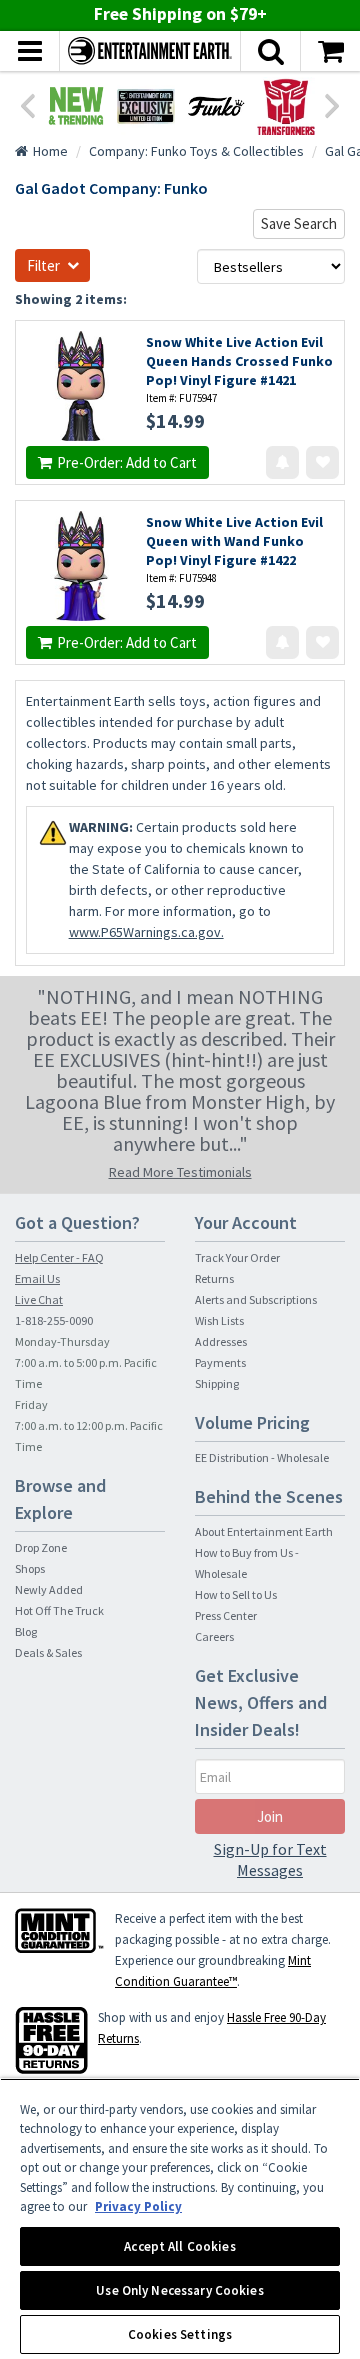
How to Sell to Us (236, 1594)
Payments (220, 1362)
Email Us (37, 1278)
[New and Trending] (76, 106)
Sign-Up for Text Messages (270, 1859)
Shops (30, 1568)
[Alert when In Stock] (282, 462)
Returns (214, 1278)
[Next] (333, 104)
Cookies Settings (180, 2334)
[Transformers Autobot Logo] (286, 106)
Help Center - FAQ (59, 1257)
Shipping (217, 1383)
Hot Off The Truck (59, 1610)
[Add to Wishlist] (322, 462)
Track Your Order (237, 1257)
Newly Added (49, 1589)
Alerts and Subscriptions (256, 1299)
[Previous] (27, 104)
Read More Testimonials (180, 1172)
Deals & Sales (48, 1652)
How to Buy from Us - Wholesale (247, 1563)
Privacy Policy (138, 2206)
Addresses (221, 1341)
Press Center (226, 1615)
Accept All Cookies (179, 2246)
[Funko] (216, 106)
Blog (26, 1631)
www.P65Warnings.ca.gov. (146, 932)
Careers (214, 1636)
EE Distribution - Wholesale (262, 1457)
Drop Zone (41, 1547)
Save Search (299, 223)
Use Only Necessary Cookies (179, 2290)
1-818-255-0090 (54, 1320)
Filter (43, 265)
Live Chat (39, 1299)
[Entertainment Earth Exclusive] (146, 106)
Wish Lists (219, 1320)
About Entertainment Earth (264, 1531)
